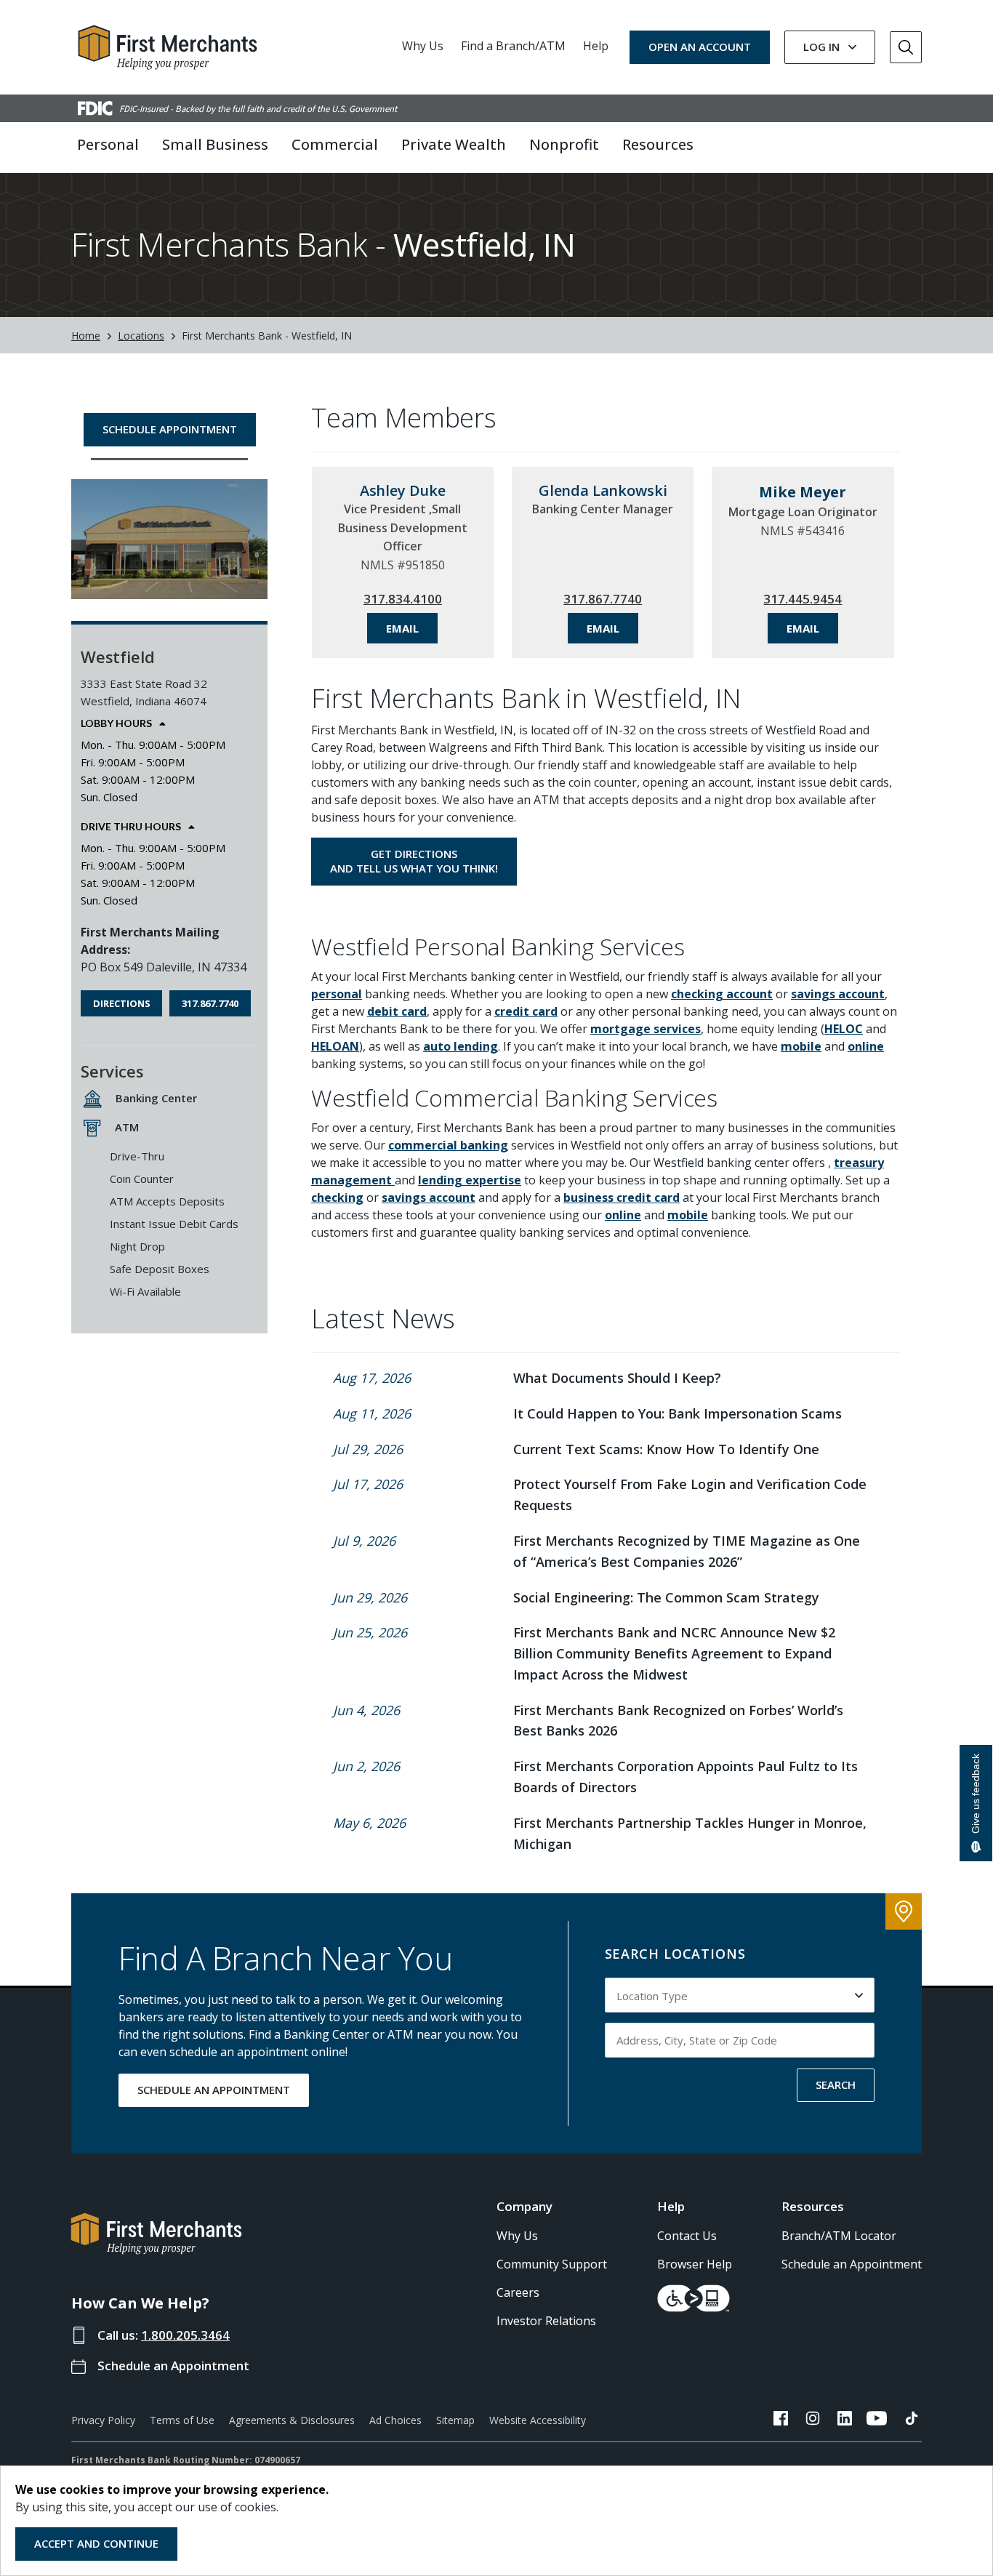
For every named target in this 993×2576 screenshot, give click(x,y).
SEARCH (836, 2085)
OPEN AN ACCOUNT (700, 47)
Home (86, 336)
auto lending (461, 1046)
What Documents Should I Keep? (617, 1378)
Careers (518, 2292)
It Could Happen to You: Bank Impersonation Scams (678, 1413)
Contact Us (687, 2236)
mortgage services (646, 1029)
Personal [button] (108, 144)
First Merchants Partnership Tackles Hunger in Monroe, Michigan (690, 1833)
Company (524, 2206)
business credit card (622, 1197)
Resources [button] (658, 144)
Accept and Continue (96, 2543)
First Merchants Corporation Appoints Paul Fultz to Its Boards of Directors (686, 1777)
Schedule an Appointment (173, 2366)
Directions (122, 1003)
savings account (838, 994)
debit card (397, 1011)
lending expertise (470, 1180)
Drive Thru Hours (131, 827)
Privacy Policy (103, 2420)
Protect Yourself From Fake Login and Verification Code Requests (690, 1494)
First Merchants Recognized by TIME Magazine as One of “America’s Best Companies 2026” (687, 1551)
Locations (141, 336)
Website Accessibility (538, 2420)
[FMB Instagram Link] (813, 2420)
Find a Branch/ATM (513, 46)
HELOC (844, 1029)
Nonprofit (564, 144)
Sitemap (455, 2420)
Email (402, 628)
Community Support (552, 2264)
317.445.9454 (803, 599)
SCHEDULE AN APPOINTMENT (214, 2090)
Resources (813, 2206)
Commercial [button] (335, 144)
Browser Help (695, 2264)
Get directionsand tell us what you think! (414, 861)
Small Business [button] (215, 144)
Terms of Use (182, 2420)
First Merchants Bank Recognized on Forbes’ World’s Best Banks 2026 (678, 1721)
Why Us (423, 46)
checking (337, 1197)
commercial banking (448, 1145)
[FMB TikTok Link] (912, 2420)
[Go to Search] (906, 47)
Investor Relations (546, 2321)
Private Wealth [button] (454, 144)
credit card (526, 1011)
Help (596, 46)
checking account (722, 994)
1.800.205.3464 (185, 2335)
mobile (801, 1046)
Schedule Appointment (170, 429)
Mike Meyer (803, 492)
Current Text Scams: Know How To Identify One (666, 1449)
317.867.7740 (210, 1003)
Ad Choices (395, 2420)
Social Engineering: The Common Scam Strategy (666, 1597)
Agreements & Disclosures (292, 2420)
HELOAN (335, 1046)
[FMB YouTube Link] (877, 2420)
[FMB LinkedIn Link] (845, 2420)
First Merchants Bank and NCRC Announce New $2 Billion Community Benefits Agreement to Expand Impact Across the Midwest (674, 1653)
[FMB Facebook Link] (781, 2420)
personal (337, 994)
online (866, 1046)
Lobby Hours (116, 723)
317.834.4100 (403, 599)
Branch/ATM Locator (839, 2236)
